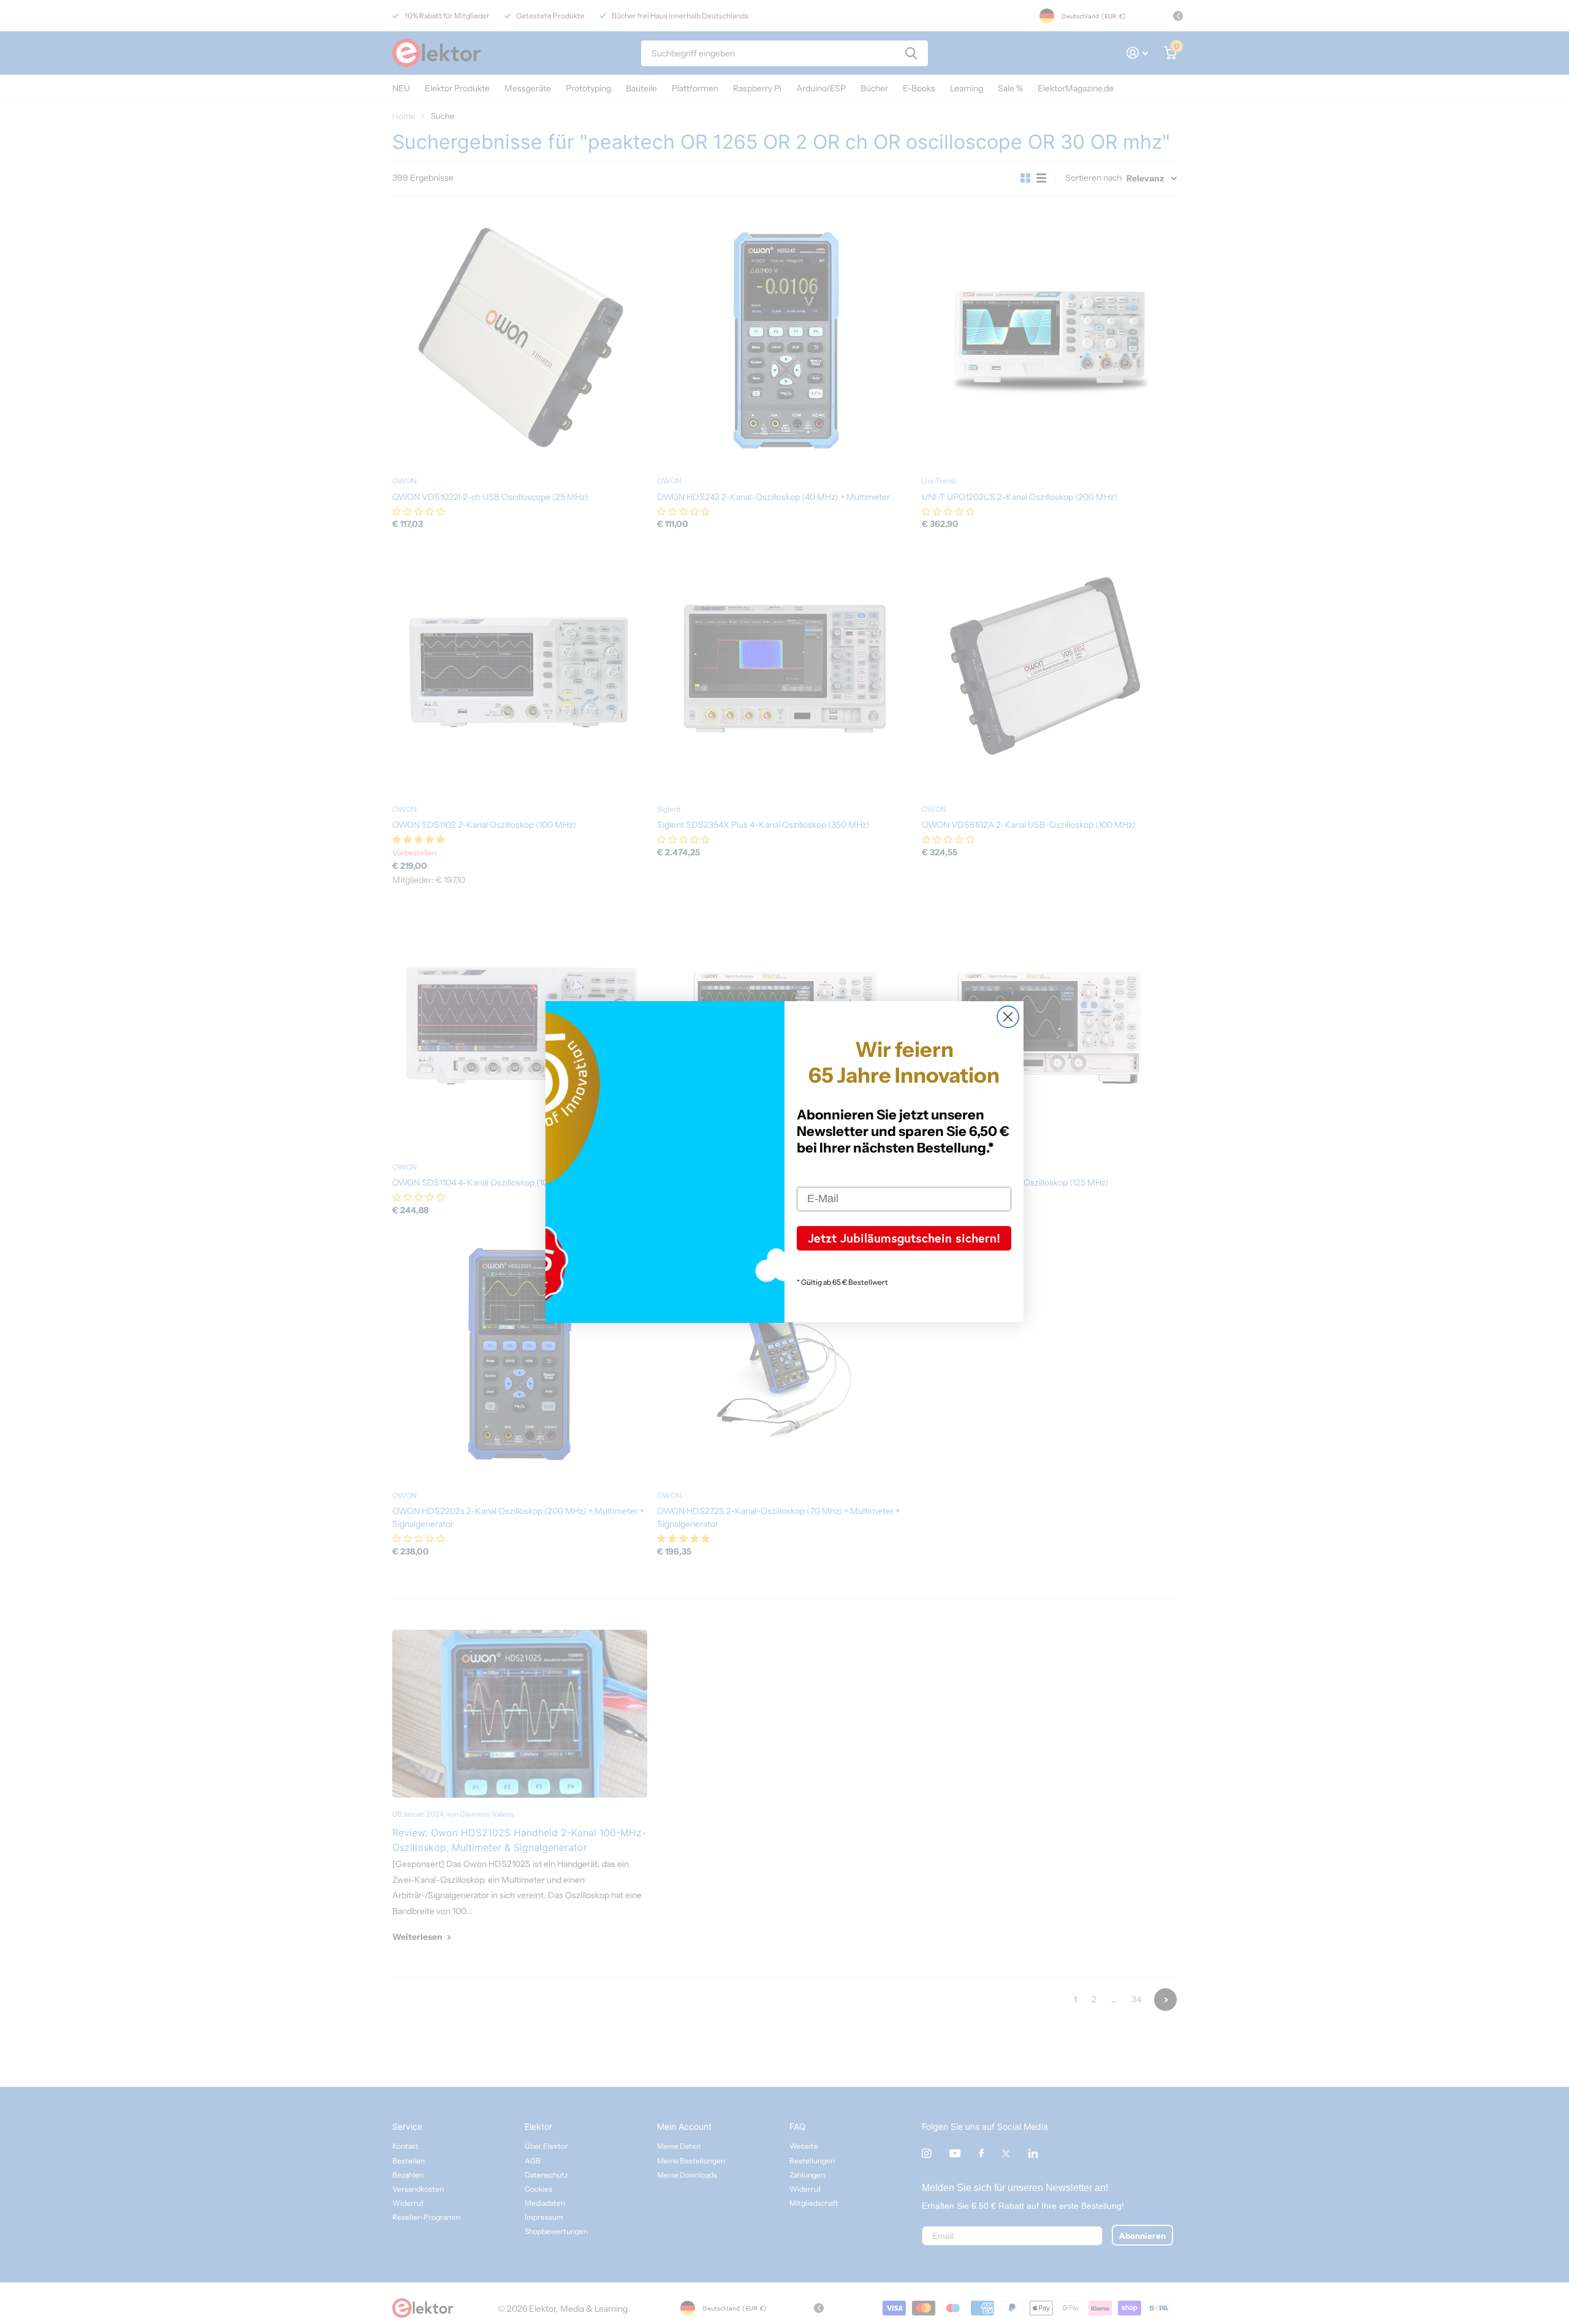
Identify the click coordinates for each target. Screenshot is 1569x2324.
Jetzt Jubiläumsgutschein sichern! (904, 1238)
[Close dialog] (1008, 1017)
